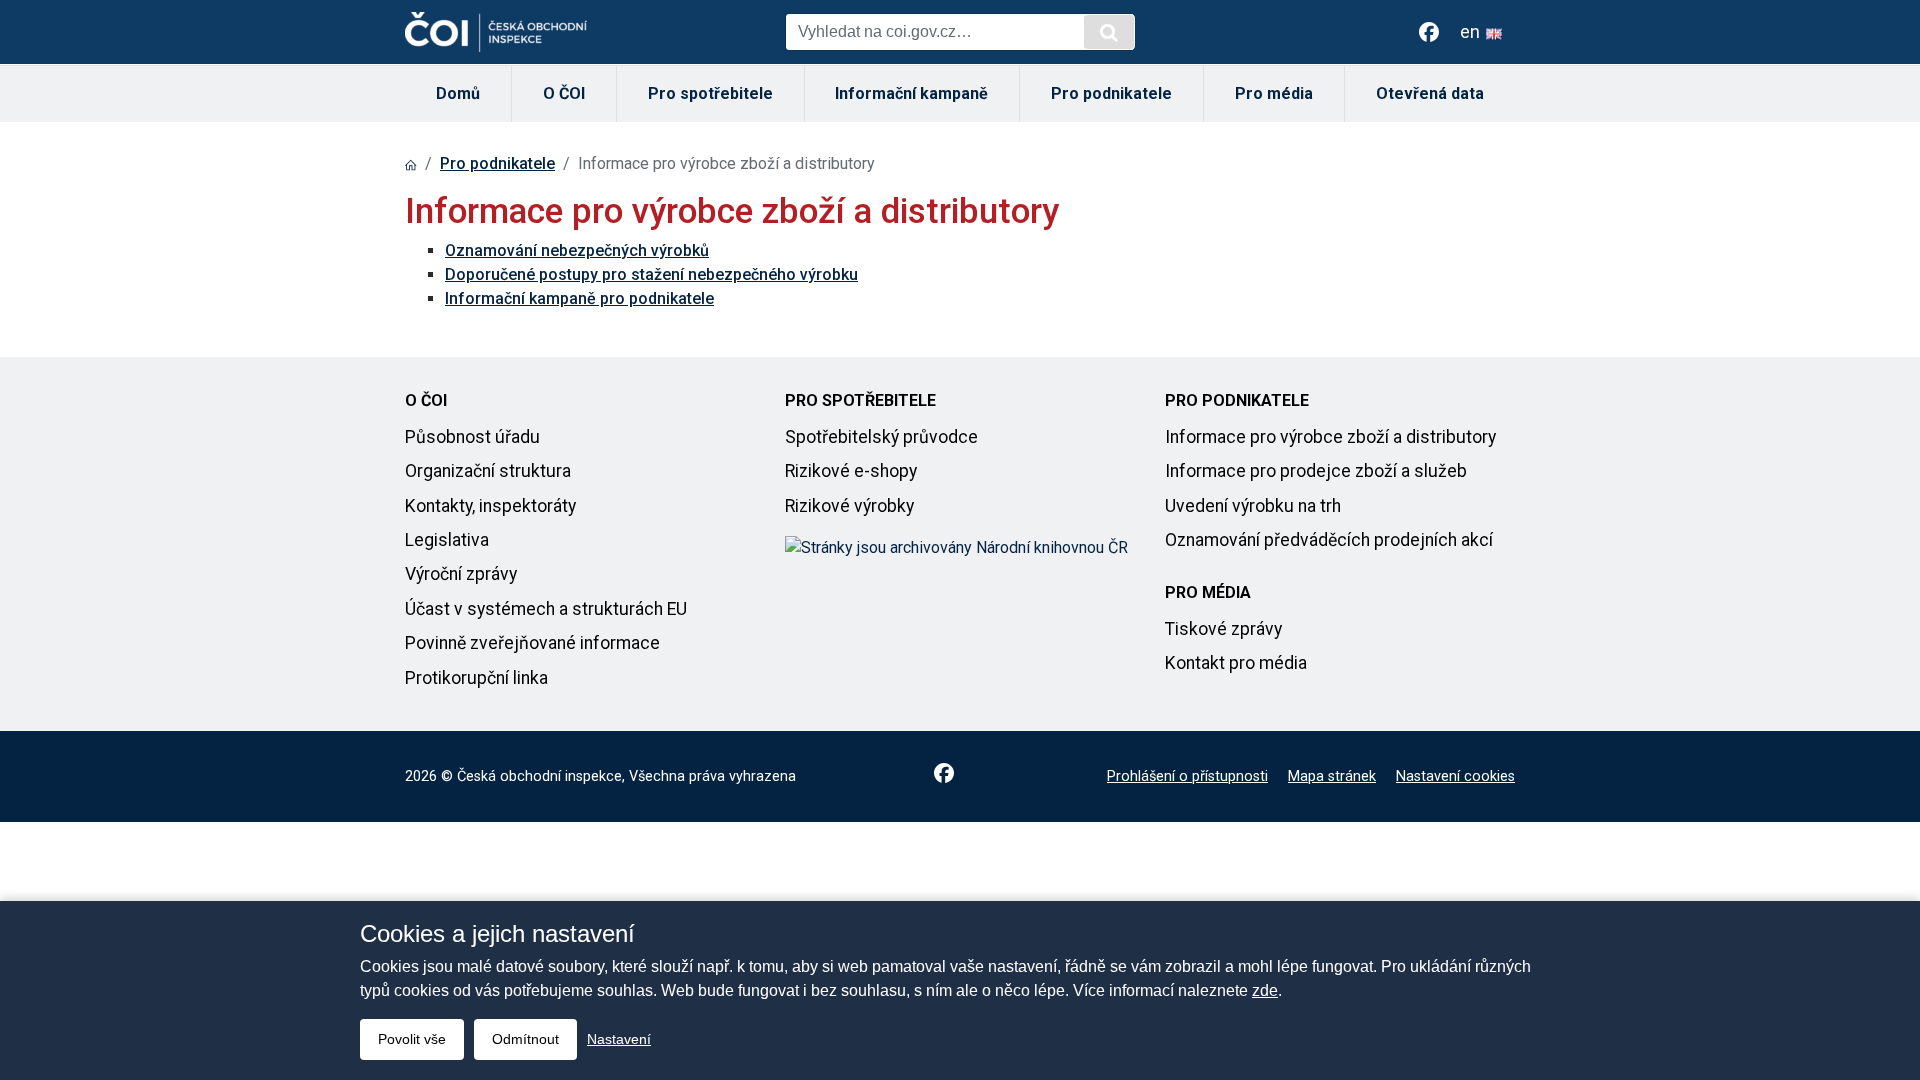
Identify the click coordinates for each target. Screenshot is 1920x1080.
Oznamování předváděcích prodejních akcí (1329, 540)
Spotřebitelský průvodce (881, 437)
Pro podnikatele (1111, 93)
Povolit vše (412, 1039)
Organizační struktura (488, 471)
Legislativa (447, 540)
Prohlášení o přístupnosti (1187, 776)
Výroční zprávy (461, 574)
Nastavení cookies (1455, 776)
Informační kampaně (911, 93)
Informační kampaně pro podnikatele (579, 298)
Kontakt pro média (1236, 663)
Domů (458, 93)
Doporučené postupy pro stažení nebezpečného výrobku (651, 274)
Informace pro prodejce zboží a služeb (1316, 471)
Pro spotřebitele (710, 93)
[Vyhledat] (1109, 32)
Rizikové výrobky (849, 506)
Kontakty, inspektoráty (490, 506)
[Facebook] (1429, 32)
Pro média (1274, 93)
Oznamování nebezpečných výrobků (577, 250)
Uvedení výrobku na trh (1253, 506)
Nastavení (619, 1039)
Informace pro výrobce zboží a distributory (1330, 437)
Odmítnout (525, 1039)
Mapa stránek (1332, 776)
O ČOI (564, 93)
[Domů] (411, 163)
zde (1265, 990)
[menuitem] (458, 94)
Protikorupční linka (476, 678)
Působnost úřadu (472, 437)
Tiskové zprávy (1223, 629)
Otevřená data (1430, 93)
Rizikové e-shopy (851, 471)
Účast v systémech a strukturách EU (546, 609)
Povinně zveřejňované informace (532, 643)
